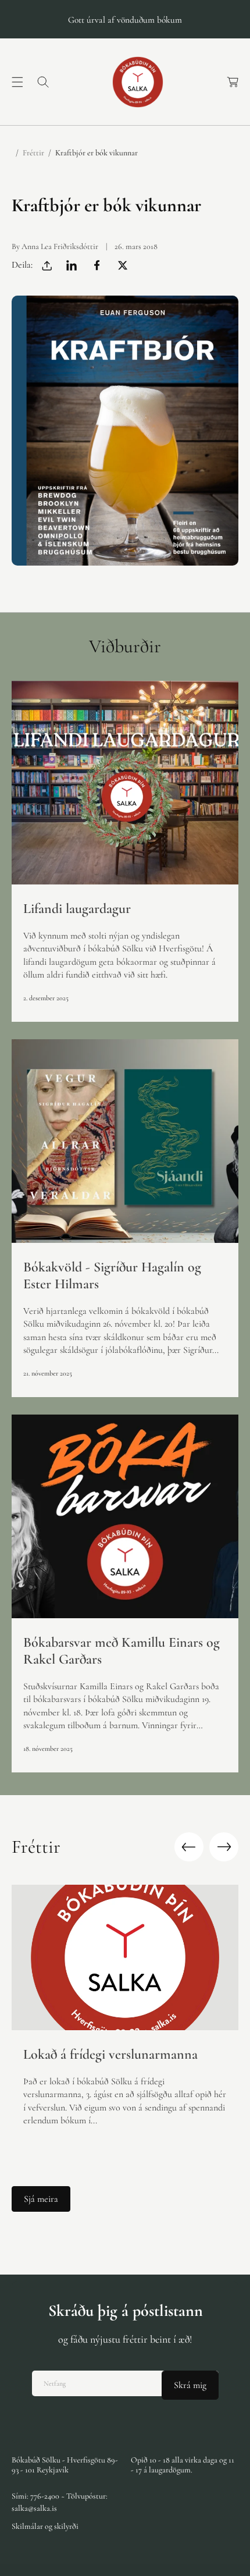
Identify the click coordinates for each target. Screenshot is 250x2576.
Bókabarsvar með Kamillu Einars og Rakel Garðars (122, 1651)
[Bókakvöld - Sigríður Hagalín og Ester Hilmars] (125, 1141)
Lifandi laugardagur (77, 909)
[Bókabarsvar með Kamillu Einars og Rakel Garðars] (125, 1516)
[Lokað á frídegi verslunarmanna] (125, 1957)
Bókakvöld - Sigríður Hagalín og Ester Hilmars (112, 1276)
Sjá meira (41, 2199)
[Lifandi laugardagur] (125, 783)
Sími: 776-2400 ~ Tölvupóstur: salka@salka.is (60, 2502)
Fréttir (33, 153)
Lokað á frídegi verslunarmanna (110, 2055)
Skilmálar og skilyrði (45, 2526)
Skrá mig (190, 2385)
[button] (17, 82)
